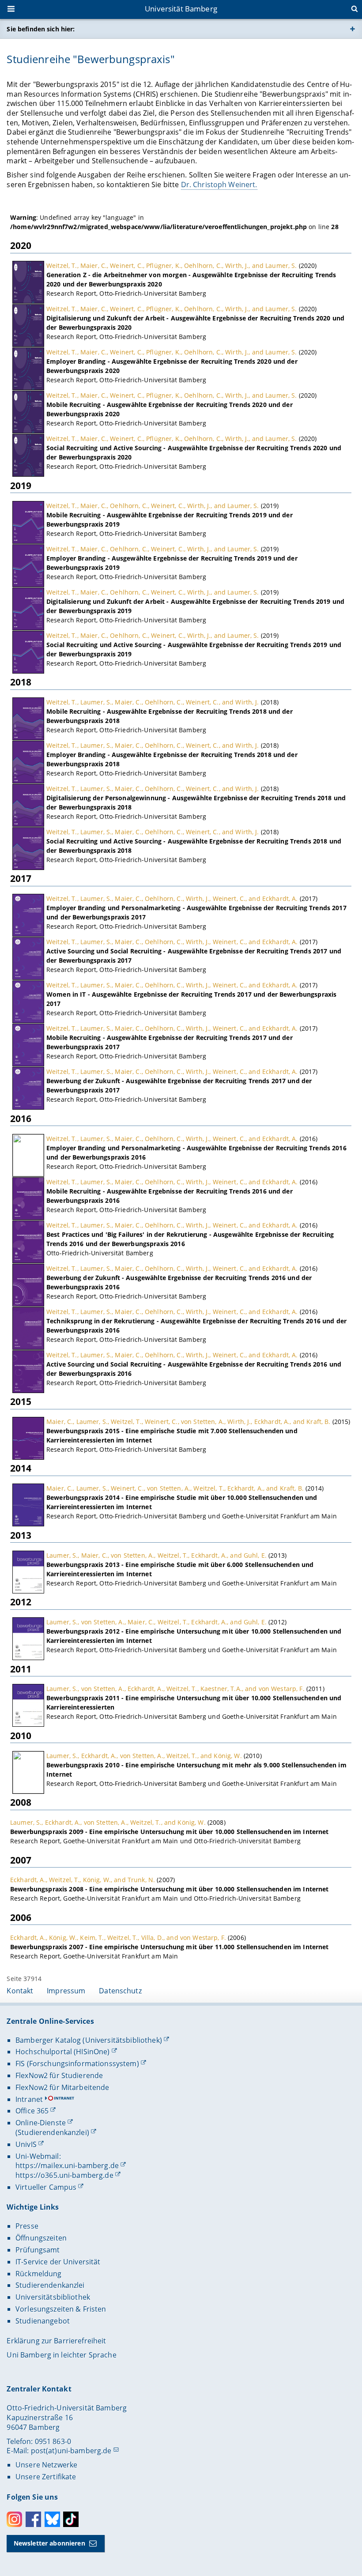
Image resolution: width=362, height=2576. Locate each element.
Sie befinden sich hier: (41, 29)
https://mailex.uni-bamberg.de (67, 2165)
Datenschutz (120, 1991)
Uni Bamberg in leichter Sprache (61, 2355)
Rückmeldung (39, 2274)
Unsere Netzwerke (46, 2465)
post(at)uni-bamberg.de (71, 2451)
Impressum (66, 1991)
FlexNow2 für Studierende (59, 2075)
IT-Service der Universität (58, 2262)
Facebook (33, 2519)
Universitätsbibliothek (53, 2297)
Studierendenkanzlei (50, 2285)
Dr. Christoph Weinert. (219, 185)
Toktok (71, 2519)
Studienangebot (43, 2321)
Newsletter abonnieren (49, 2543)
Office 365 (32, 2111)
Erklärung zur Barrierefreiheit (56, 2341)
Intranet (29, 2099)
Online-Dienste (41, 2123)
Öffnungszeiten (41, 2238)
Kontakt (20, 1991)
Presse (27, 2226)
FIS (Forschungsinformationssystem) (77, 2064)
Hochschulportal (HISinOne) (63, 2052)
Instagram (14, 2519)
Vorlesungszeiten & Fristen (61, 2309)
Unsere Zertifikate (46, 2477)
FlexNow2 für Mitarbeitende (62, 2087)
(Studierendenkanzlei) (52, 2132)
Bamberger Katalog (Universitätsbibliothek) (89, 2040)
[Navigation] (12, 10)
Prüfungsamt (38, 2250)
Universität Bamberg (181, 9)
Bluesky (52, 2519)
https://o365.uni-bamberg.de (64, 2175)
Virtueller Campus (46, 2187)
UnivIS (26, 2144)
